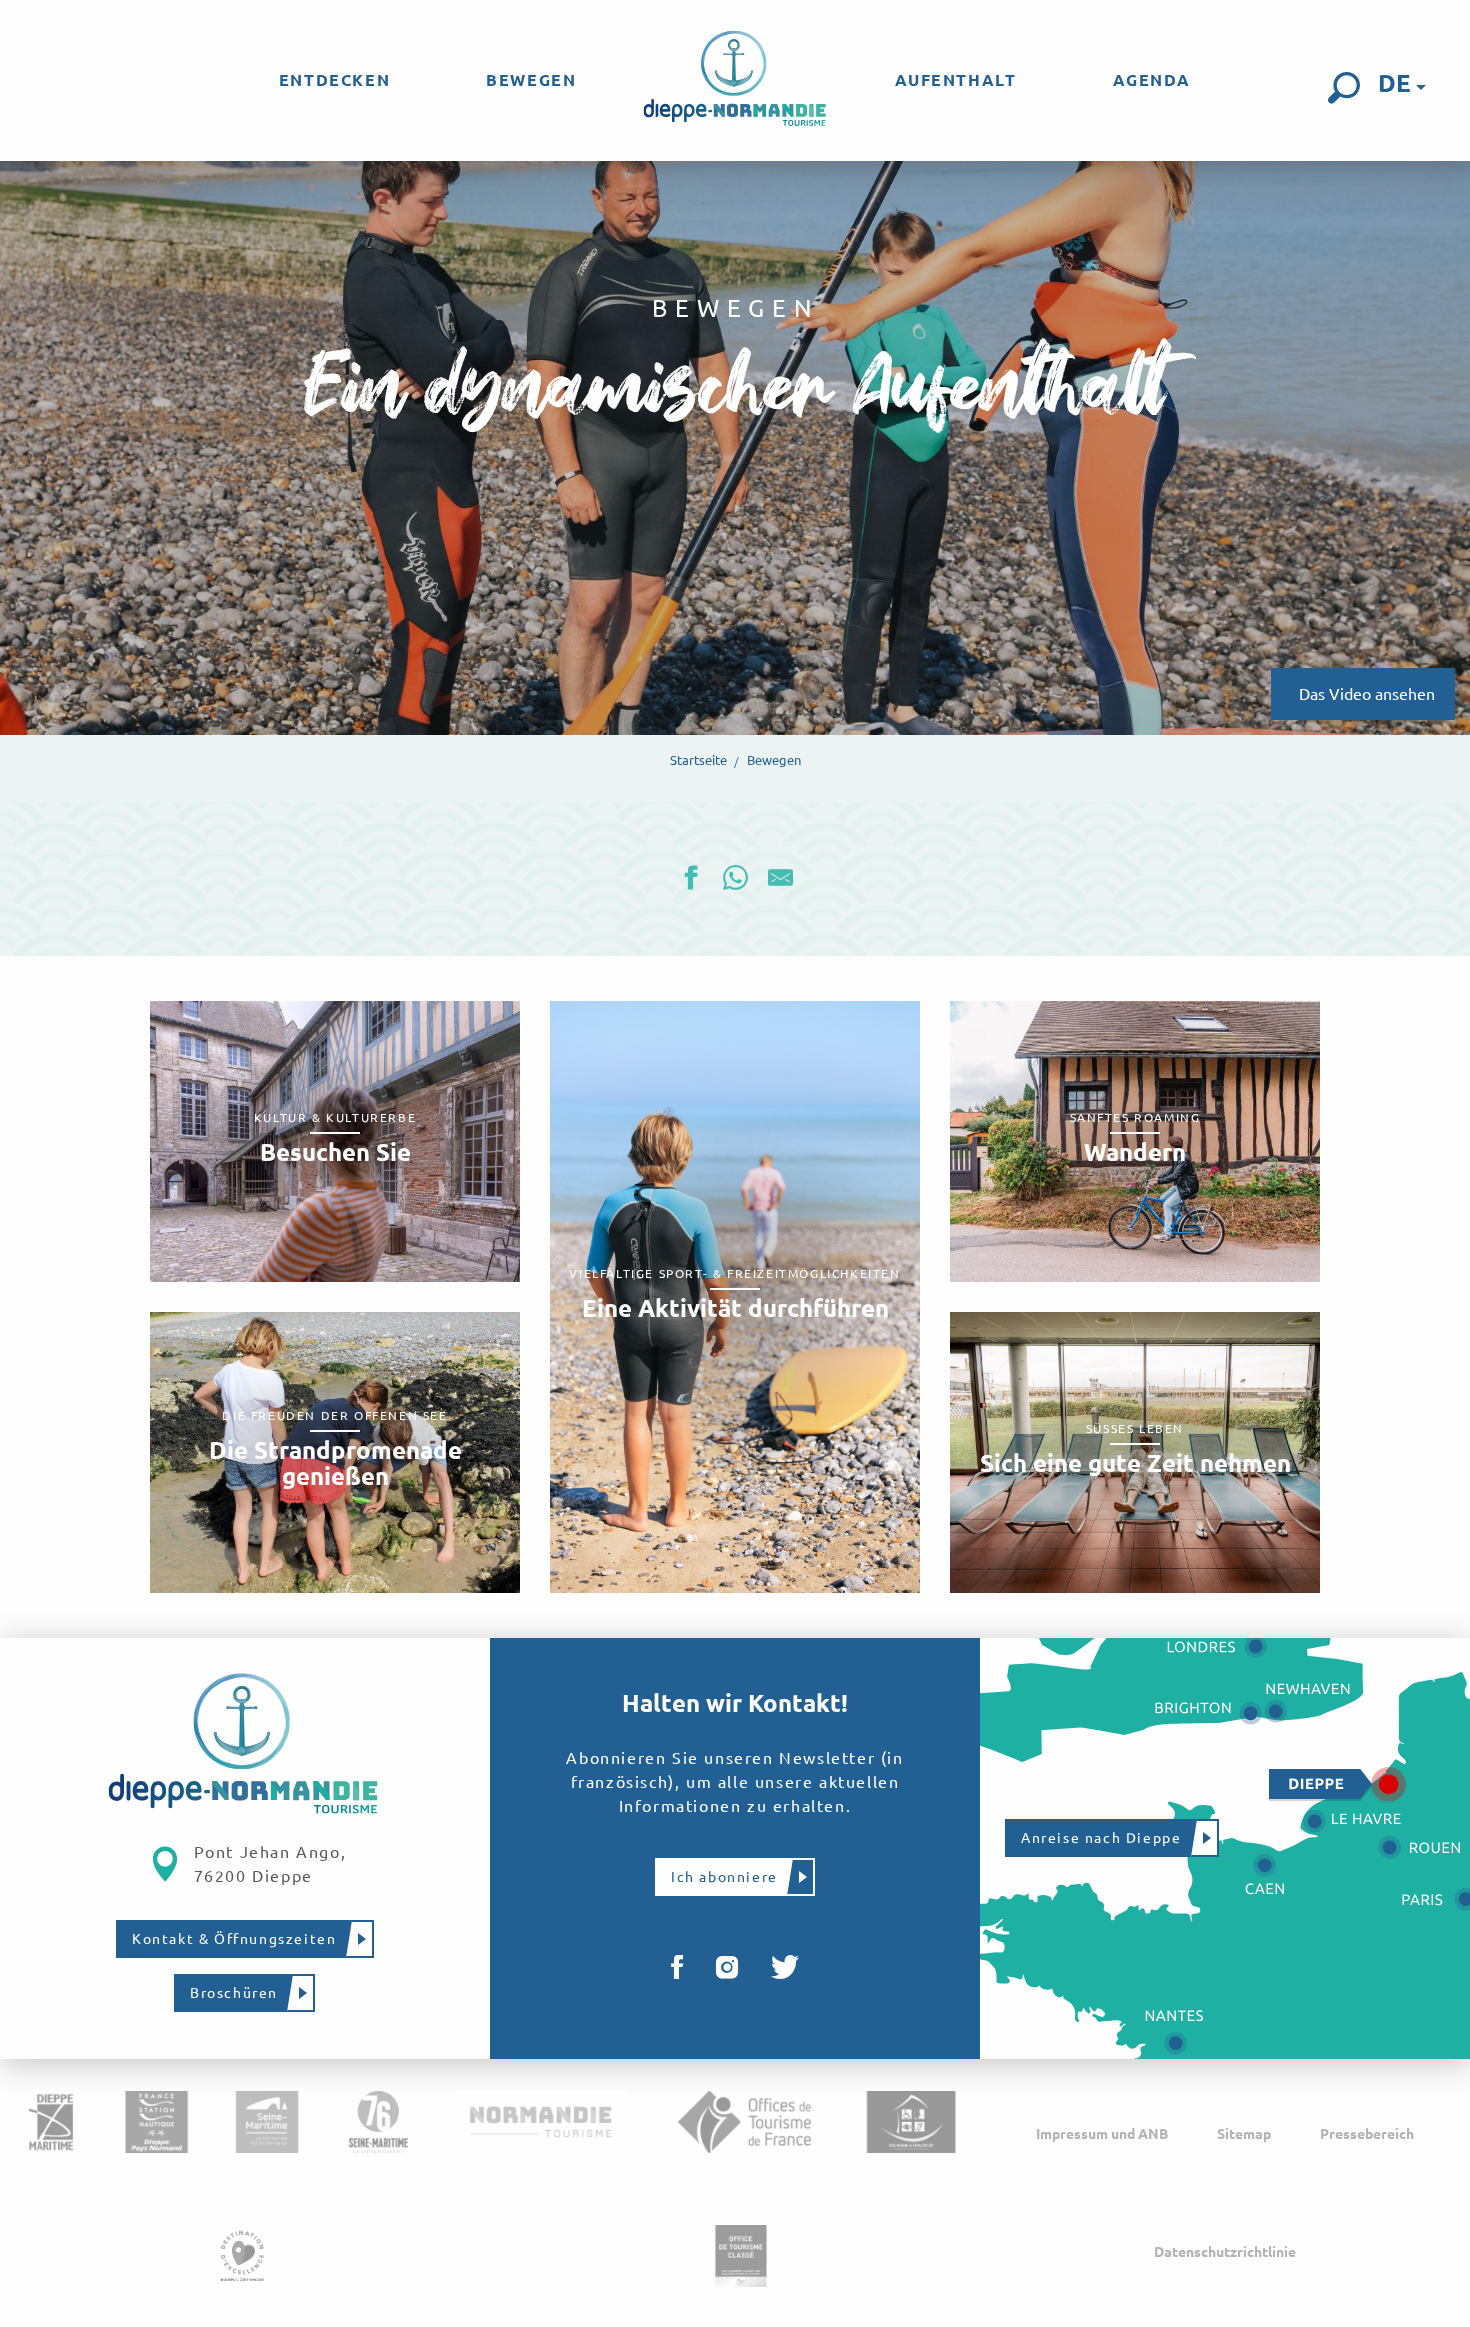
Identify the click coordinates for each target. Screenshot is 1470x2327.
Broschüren (234, 1993)
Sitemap (1244, 2134)
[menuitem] (334, 80)
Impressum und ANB (1102, 2134)
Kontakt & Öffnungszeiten (234, 1939)
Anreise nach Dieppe (1101, 1838)
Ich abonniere (724, 1877)
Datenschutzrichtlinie (1225, 2252)
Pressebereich (1367, 2134)
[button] (1344, 88)
